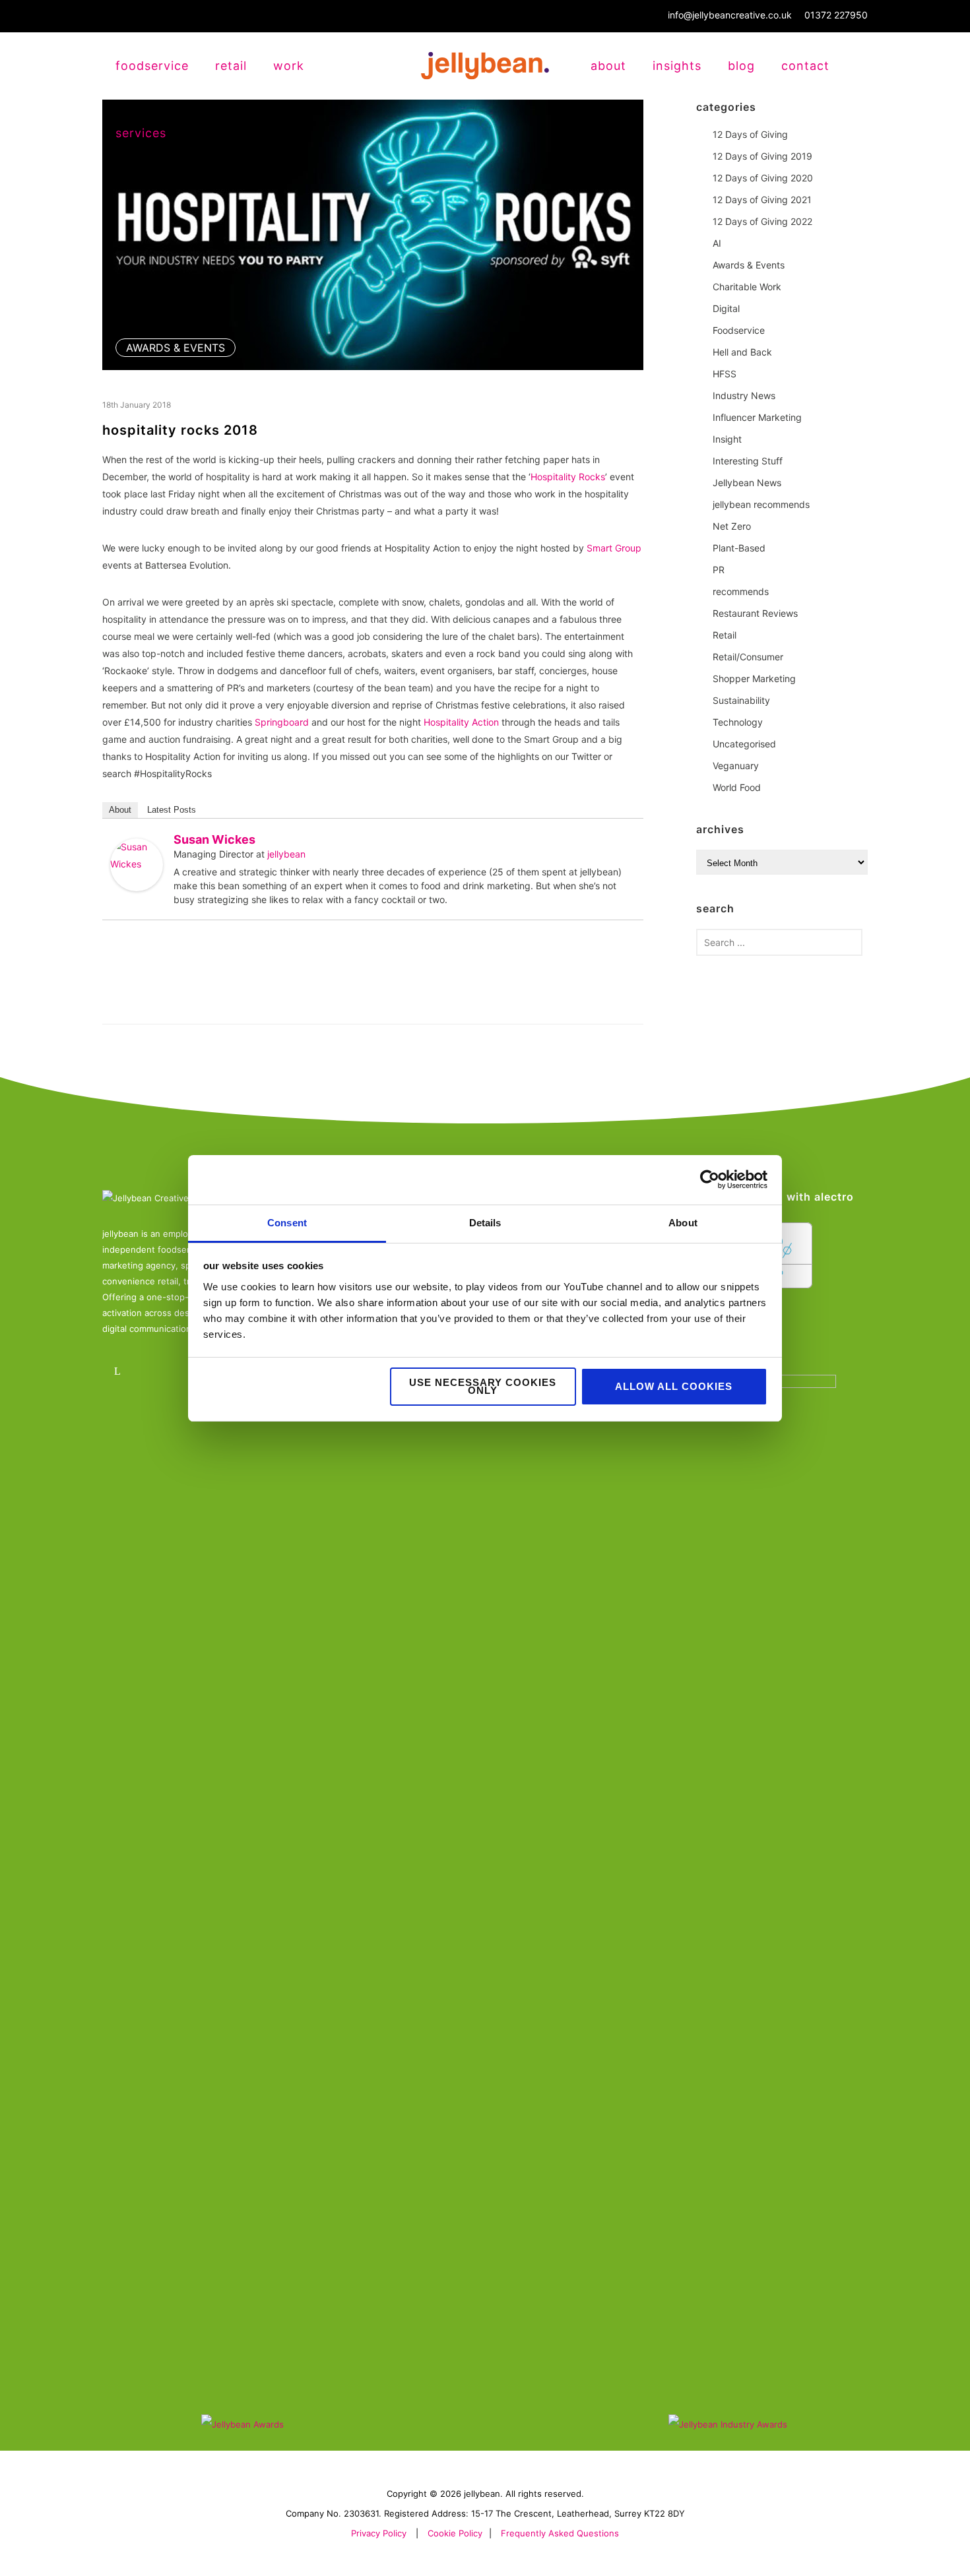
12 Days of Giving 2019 (762, 156)
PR (719, 570)
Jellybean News (747, 483)
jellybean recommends (761, 504)
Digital (726, 308)
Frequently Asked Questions (560, 2533)
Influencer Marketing (757, 417)
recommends (741, 591)
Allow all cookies (674, 1386)
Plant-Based (739, 548)
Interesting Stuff (748, 461)
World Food (737, 787)
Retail (725, 635)
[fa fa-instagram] (157, 1371)
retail (231, 66)
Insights (677, 66)
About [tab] (683, 1223)
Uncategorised (744, 744)
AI (717, 243)
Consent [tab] (287, 1223)
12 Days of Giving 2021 (762, 200)
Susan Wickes (214, 839)
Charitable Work (747, 287)
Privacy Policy (379, 2533)
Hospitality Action (461, 722)
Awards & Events (176, 348)
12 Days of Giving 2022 (762, 221)
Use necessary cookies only (483, 1386)
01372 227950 (836, 15)
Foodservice (739, 330)
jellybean (286, 854)
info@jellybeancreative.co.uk (730, 15)
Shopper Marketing (754, 678)
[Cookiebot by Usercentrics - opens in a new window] (710, 1179)
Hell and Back (742, 352)
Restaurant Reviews (755, 613)
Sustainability (741, 700)
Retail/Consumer (748, 657)
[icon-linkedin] (120, 1371)
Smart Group (614, 548)
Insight (727, 439)
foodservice (152, 66)
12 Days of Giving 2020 (763, 178)
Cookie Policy (455, 2533)
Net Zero (732, 526)
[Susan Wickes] (137, 865)
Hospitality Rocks (568, 477)
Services (141, 133)
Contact (805, 66)
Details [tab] (485, 1223)
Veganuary (736, 766)
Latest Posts (172, 810)
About (608, 66)
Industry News (744, 395)
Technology (738, 722)
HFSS (725, 374)
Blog (741, 66)
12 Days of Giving (750, 134)
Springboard (282, 722)
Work (289, 66)
